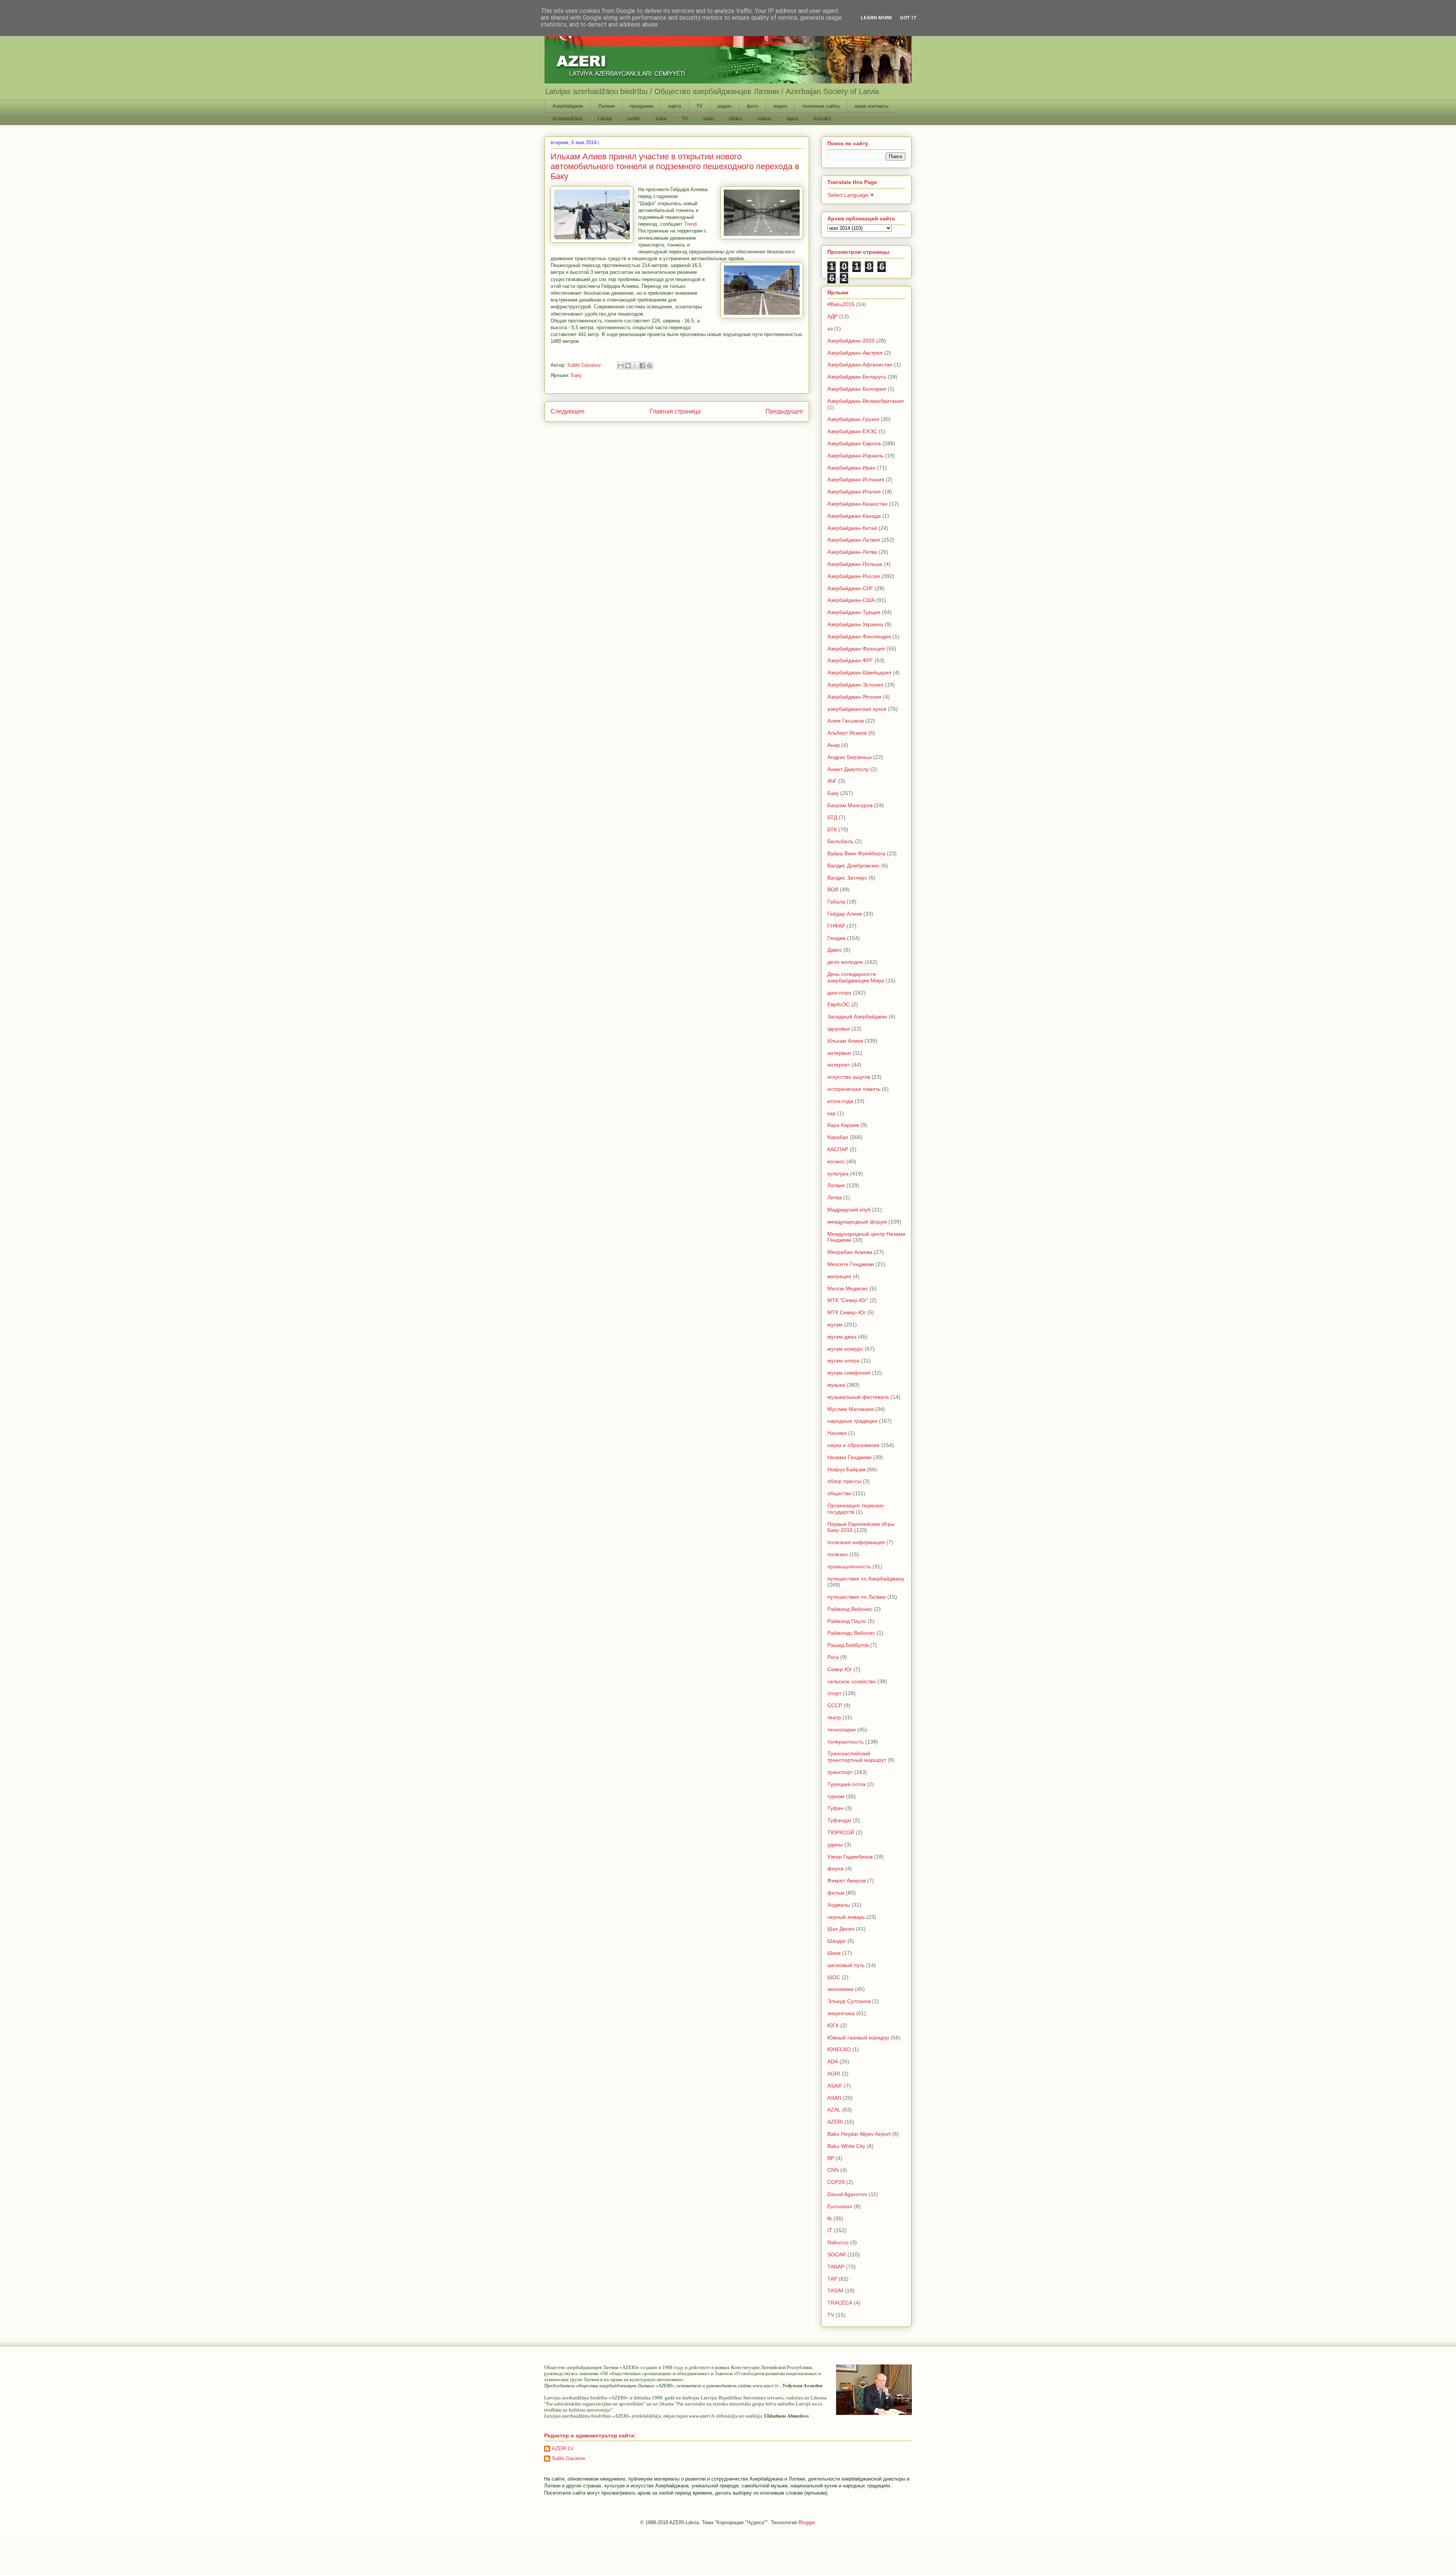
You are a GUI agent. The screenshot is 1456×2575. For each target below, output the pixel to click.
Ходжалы (839, 1905)
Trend (690, 224)
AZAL (834, 2110)
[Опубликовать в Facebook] (642, 366)
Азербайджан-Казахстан (857, 504)
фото (752, 106)
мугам (835, 1324)
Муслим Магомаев (850, 1409)
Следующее (568, 411)
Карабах (838, 1137)
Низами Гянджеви (850, 1457)
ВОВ (833, 889)
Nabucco (838, 2242)
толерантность (846, 1742)
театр (834, 1717)
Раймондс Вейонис (851, 1633)
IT (830, 2230)
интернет (839, 1065)
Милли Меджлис (848, 1288)
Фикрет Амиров (846, 1881)
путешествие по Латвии (857, 1597)
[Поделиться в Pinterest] (650, 366)
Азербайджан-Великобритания (866, 401)
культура (838, 1174)
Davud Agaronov (847, 2194)
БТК (832, 830)
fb (830, 2218)
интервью (839, 1053)
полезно (838, 1554)
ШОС (834, 1977)
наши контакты (872, 106)
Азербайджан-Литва (852, 552)
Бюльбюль (840, 841)
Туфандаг (839, 1820)
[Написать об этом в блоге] (628, 366)
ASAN (834, 2098)
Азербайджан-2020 (851, 341)
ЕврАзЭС (839, 1004)
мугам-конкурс (845, 1349)
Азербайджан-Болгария (857, 389)
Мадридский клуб (849, 1210)
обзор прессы (844, 1481)
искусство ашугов (849, 1077)
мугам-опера (843, 1361)
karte (661, 119)
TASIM (835, 2291)
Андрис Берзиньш (850, 757)
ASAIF (835, 2086)
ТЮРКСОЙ (841, 1832)
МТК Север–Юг (846, 1312)
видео (780, 106)
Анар (834, 745)
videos (764, 119)
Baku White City (846, 2146)
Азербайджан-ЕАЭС (852, 431)
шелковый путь (846, 1965)
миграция (839, 1276)
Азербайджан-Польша (855, 564)
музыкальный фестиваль (858, 1397)
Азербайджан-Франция (856, 649)
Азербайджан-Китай (852, 528)
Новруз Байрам (846, 1469)
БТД (832, 817)
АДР (832, 316)
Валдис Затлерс (847, 878)
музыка (836, 1385)
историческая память (854, 1089)
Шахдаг (837, 1941)
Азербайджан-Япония (854, 697)
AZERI (835, 2122)
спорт (834, 1693)
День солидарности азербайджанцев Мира (856, 977)
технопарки (842, 1730)
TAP (832, 2279)
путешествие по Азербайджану (866, 1579)
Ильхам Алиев (845, 1041)
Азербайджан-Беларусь (857, 377)
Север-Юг (840, 1669)
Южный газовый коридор (858, 2038)
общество (839, 1493)
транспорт (840, 1772)
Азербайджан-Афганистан (860, 364)
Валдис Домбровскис (854, 866)
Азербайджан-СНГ (850, 588)
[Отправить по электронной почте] (621, 366)
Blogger (807, 2522)
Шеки (834, 1953)
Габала (836, 902)
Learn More (876, 18)
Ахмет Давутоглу (848, 769)
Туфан (835, 1808)
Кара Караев (843, 1125)
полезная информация (856, 1542)
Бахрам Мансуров (850, 805)
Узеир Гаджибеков (850, 1857)
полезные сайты (821, 106)
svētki (634, 119)
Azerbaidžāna (567, 119)
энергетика (841, 2013)
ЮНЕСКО (839, 2049)
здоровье (839, 1029)
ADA (833, 2061)
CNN (833, 2170)
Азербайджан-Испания (856, 479)
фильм (836, 1893)
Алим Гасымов (846, 721)
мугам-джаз (842, 1337)
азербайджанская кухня (857, 709)
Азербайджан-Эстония (855, 685)
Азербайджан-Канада (854, 516)
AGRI (834, 2074)
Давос (835, 950)
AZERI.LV (563, 2449)
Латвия (606, 106)
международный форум (857, 1222)
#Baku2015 (841, 304)
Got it (908, 18)
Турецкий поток (846, 1784)
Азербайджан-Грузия (853, 419)
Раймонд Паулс (847, 1621)
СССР (835, 1705)
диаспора (839, 993)
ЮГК (833, 2025)
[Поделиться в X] (635, 366)
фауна (835, 1868)
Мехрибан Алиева (850, 1252)
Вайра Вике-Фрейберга (856, 853)
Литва (835, 1197)
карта (675, 106)
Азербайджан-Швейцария (859, 672)
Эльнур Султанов (849, 2001)
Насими (837, 1433)
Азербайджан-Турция (854, 612)
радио (725, 106)
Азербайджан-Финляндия (859, 636)
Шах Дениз (841, 1929)
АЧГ (832, 781)
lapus (793, 119)
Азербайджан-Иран (851, 468)
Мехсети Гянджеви (851, 1264)
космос (836, 1161)
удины (835, 1844)
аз (830, 328)
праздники (642, 106)
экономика (840, 1989)
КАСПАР (838, 1149)
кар (832, 1113)
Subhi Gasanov (569, 2458)
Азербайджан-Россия (854, 576)
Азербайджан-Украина (855, 624)
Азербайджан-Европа (854, 443)
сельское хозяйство (852, 1681)
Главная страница (675, 411)
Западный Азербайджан (857, 1016)
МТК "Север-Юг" (848, 1300)
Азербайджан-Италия (854, 492)
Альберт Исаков (847, 733)
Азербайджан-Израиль (855, 456)
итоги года (840, 1101)
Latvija (605, 119)
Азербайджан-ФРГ (850, 660)
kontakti (822, 119)
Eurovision (840, 2206)
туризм (836, 1796)
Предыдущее (784, 411)
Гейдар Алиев (845, 914)
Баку (577, 375)
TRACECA (840, 2303)
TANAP (836, 2267)
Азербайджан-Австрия (855, 353)
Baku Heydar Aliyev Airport (859, 2134)
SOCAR (837, 2254)
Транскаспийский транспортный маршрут (857, 1757)
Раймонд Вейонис (850, 1609)
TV (699, 106)
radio (709, 119)
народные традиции (852, 1421)
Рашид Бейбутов (848, 1645)
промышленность (849, 1566)
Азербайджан (568, 106)
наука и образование (854, 1445)
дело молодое (845, 962)
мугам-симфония (849, 1373)
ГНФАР (836, 926)
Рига (833, 1657)
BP (831, 2158)
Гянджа (836, 938)
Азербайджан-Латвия (854, 540)
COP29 (836, 2182)
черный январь (846, 1917)
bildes (736, 119)
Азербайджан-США (851, 600)
